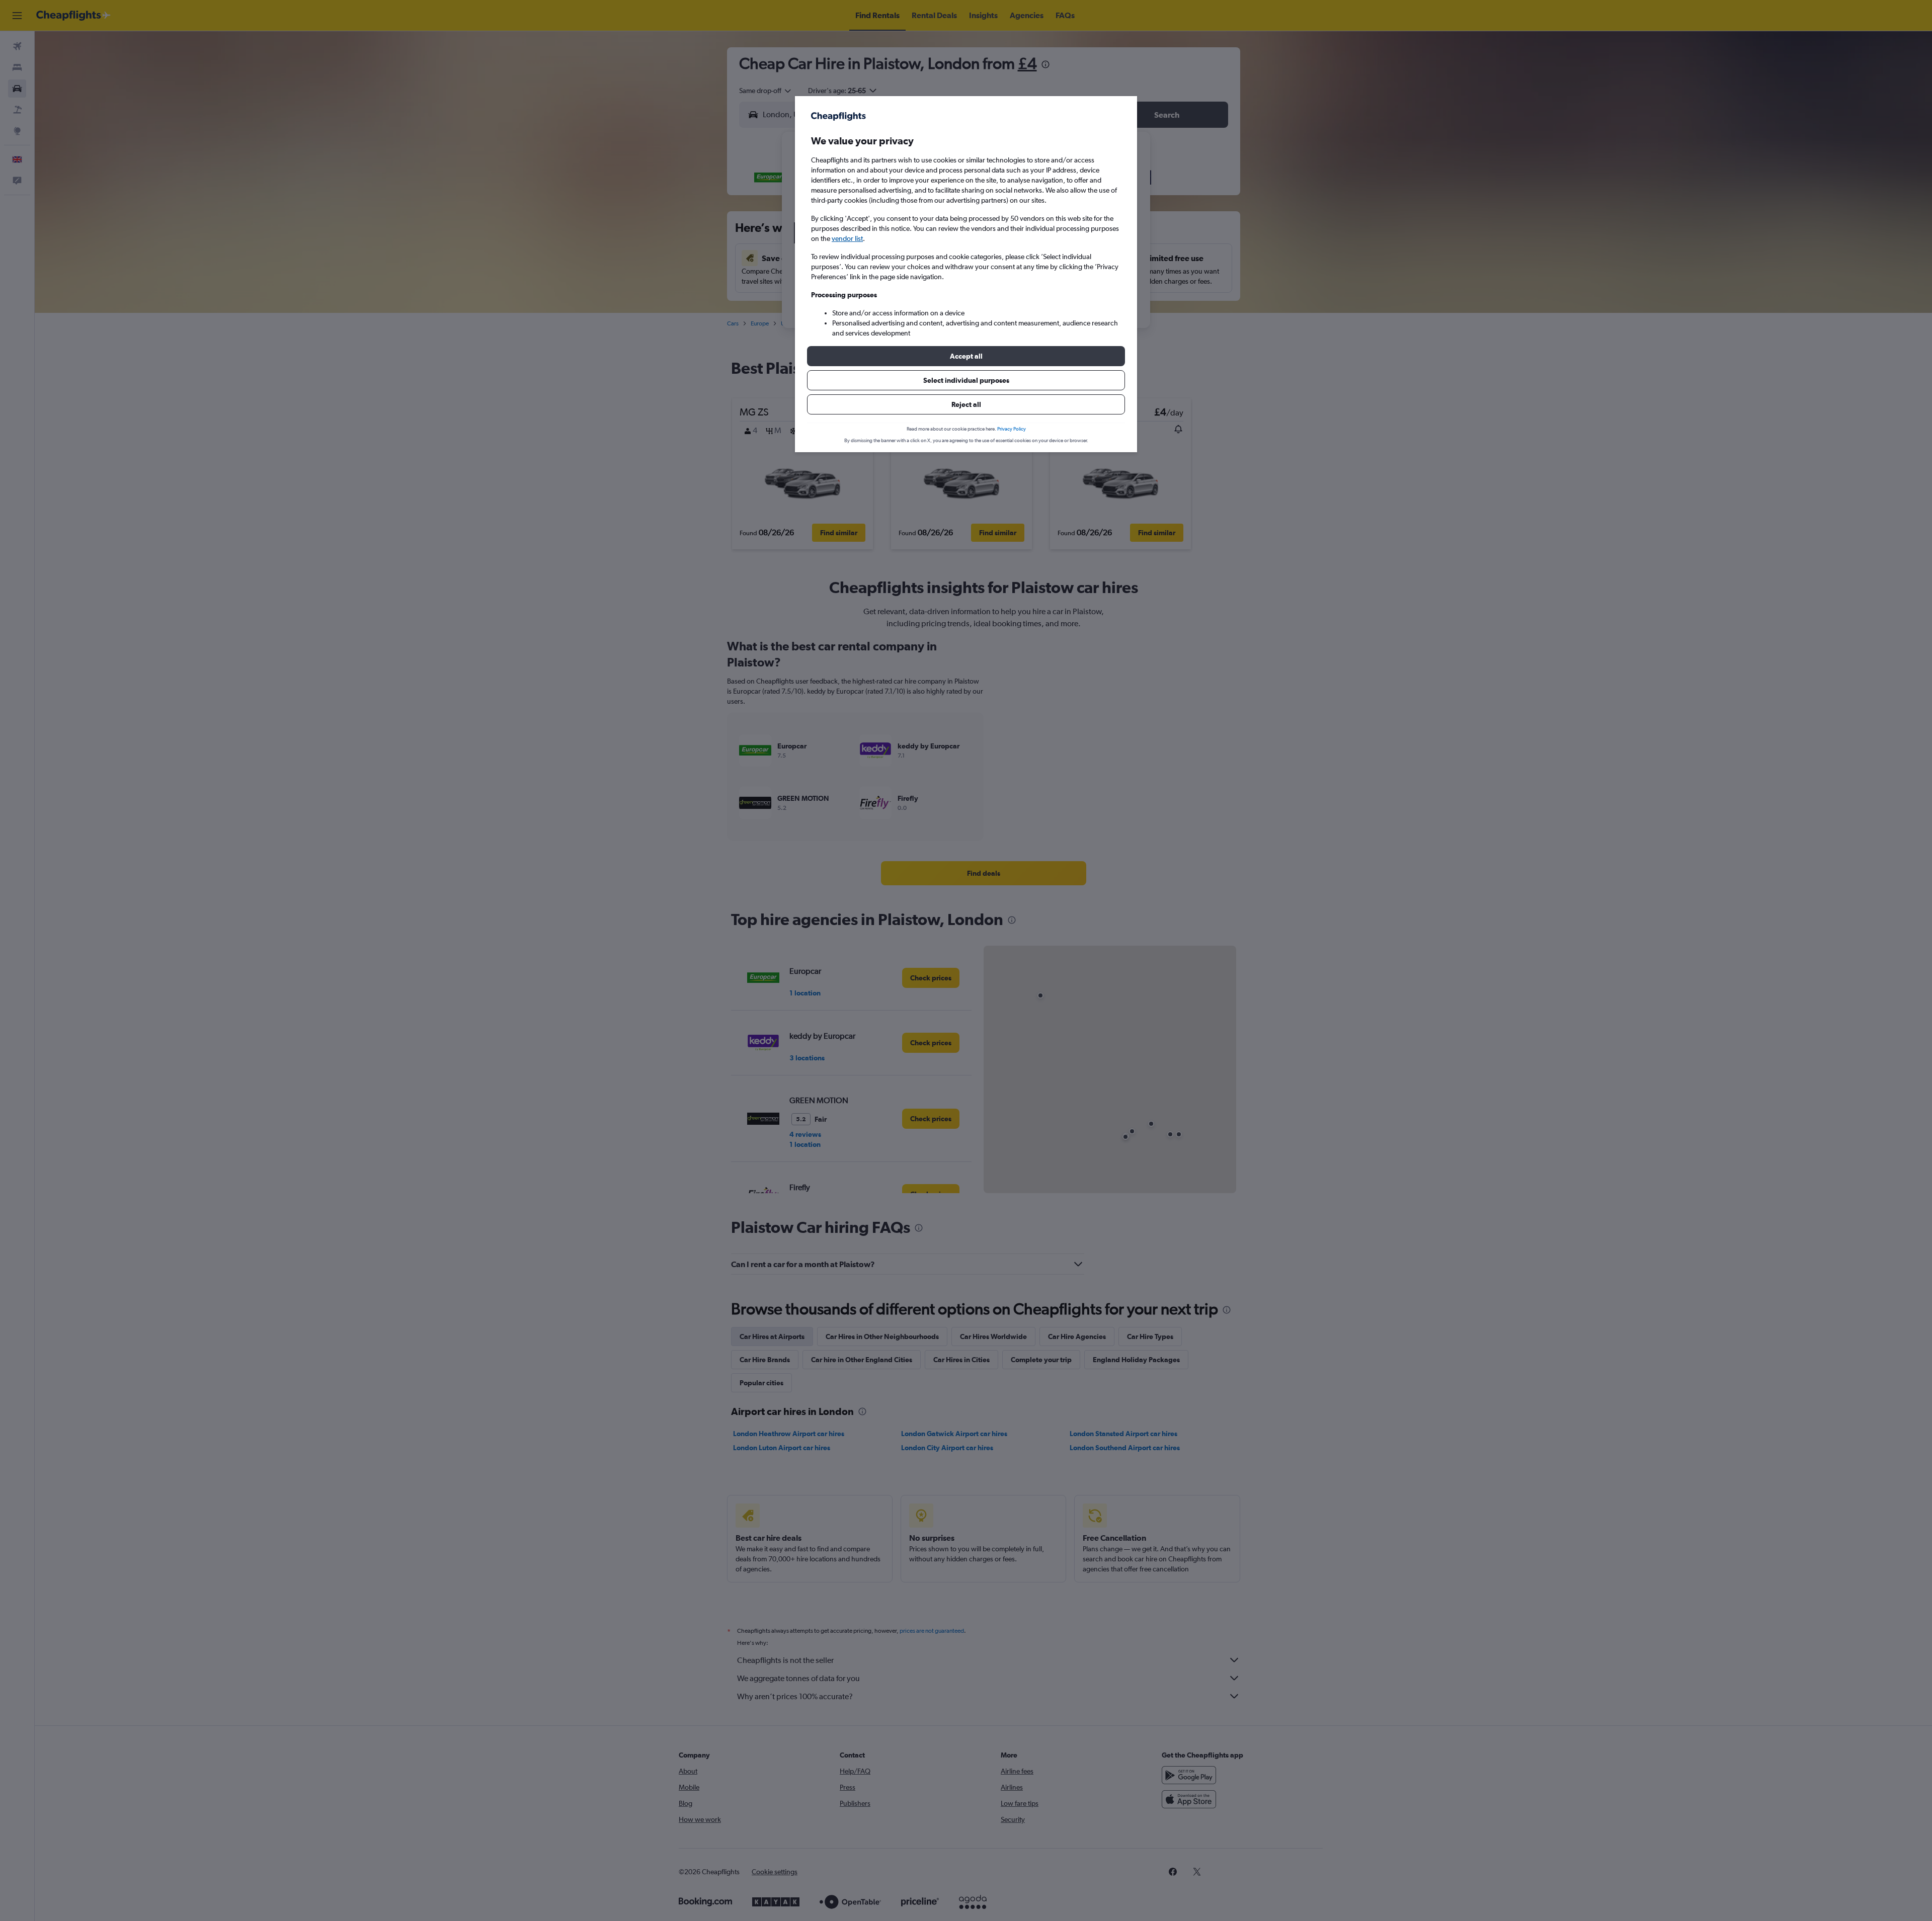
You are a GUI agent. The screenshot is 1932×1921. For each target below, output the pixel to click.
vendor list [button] (847, 238)
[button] (966, 356)
